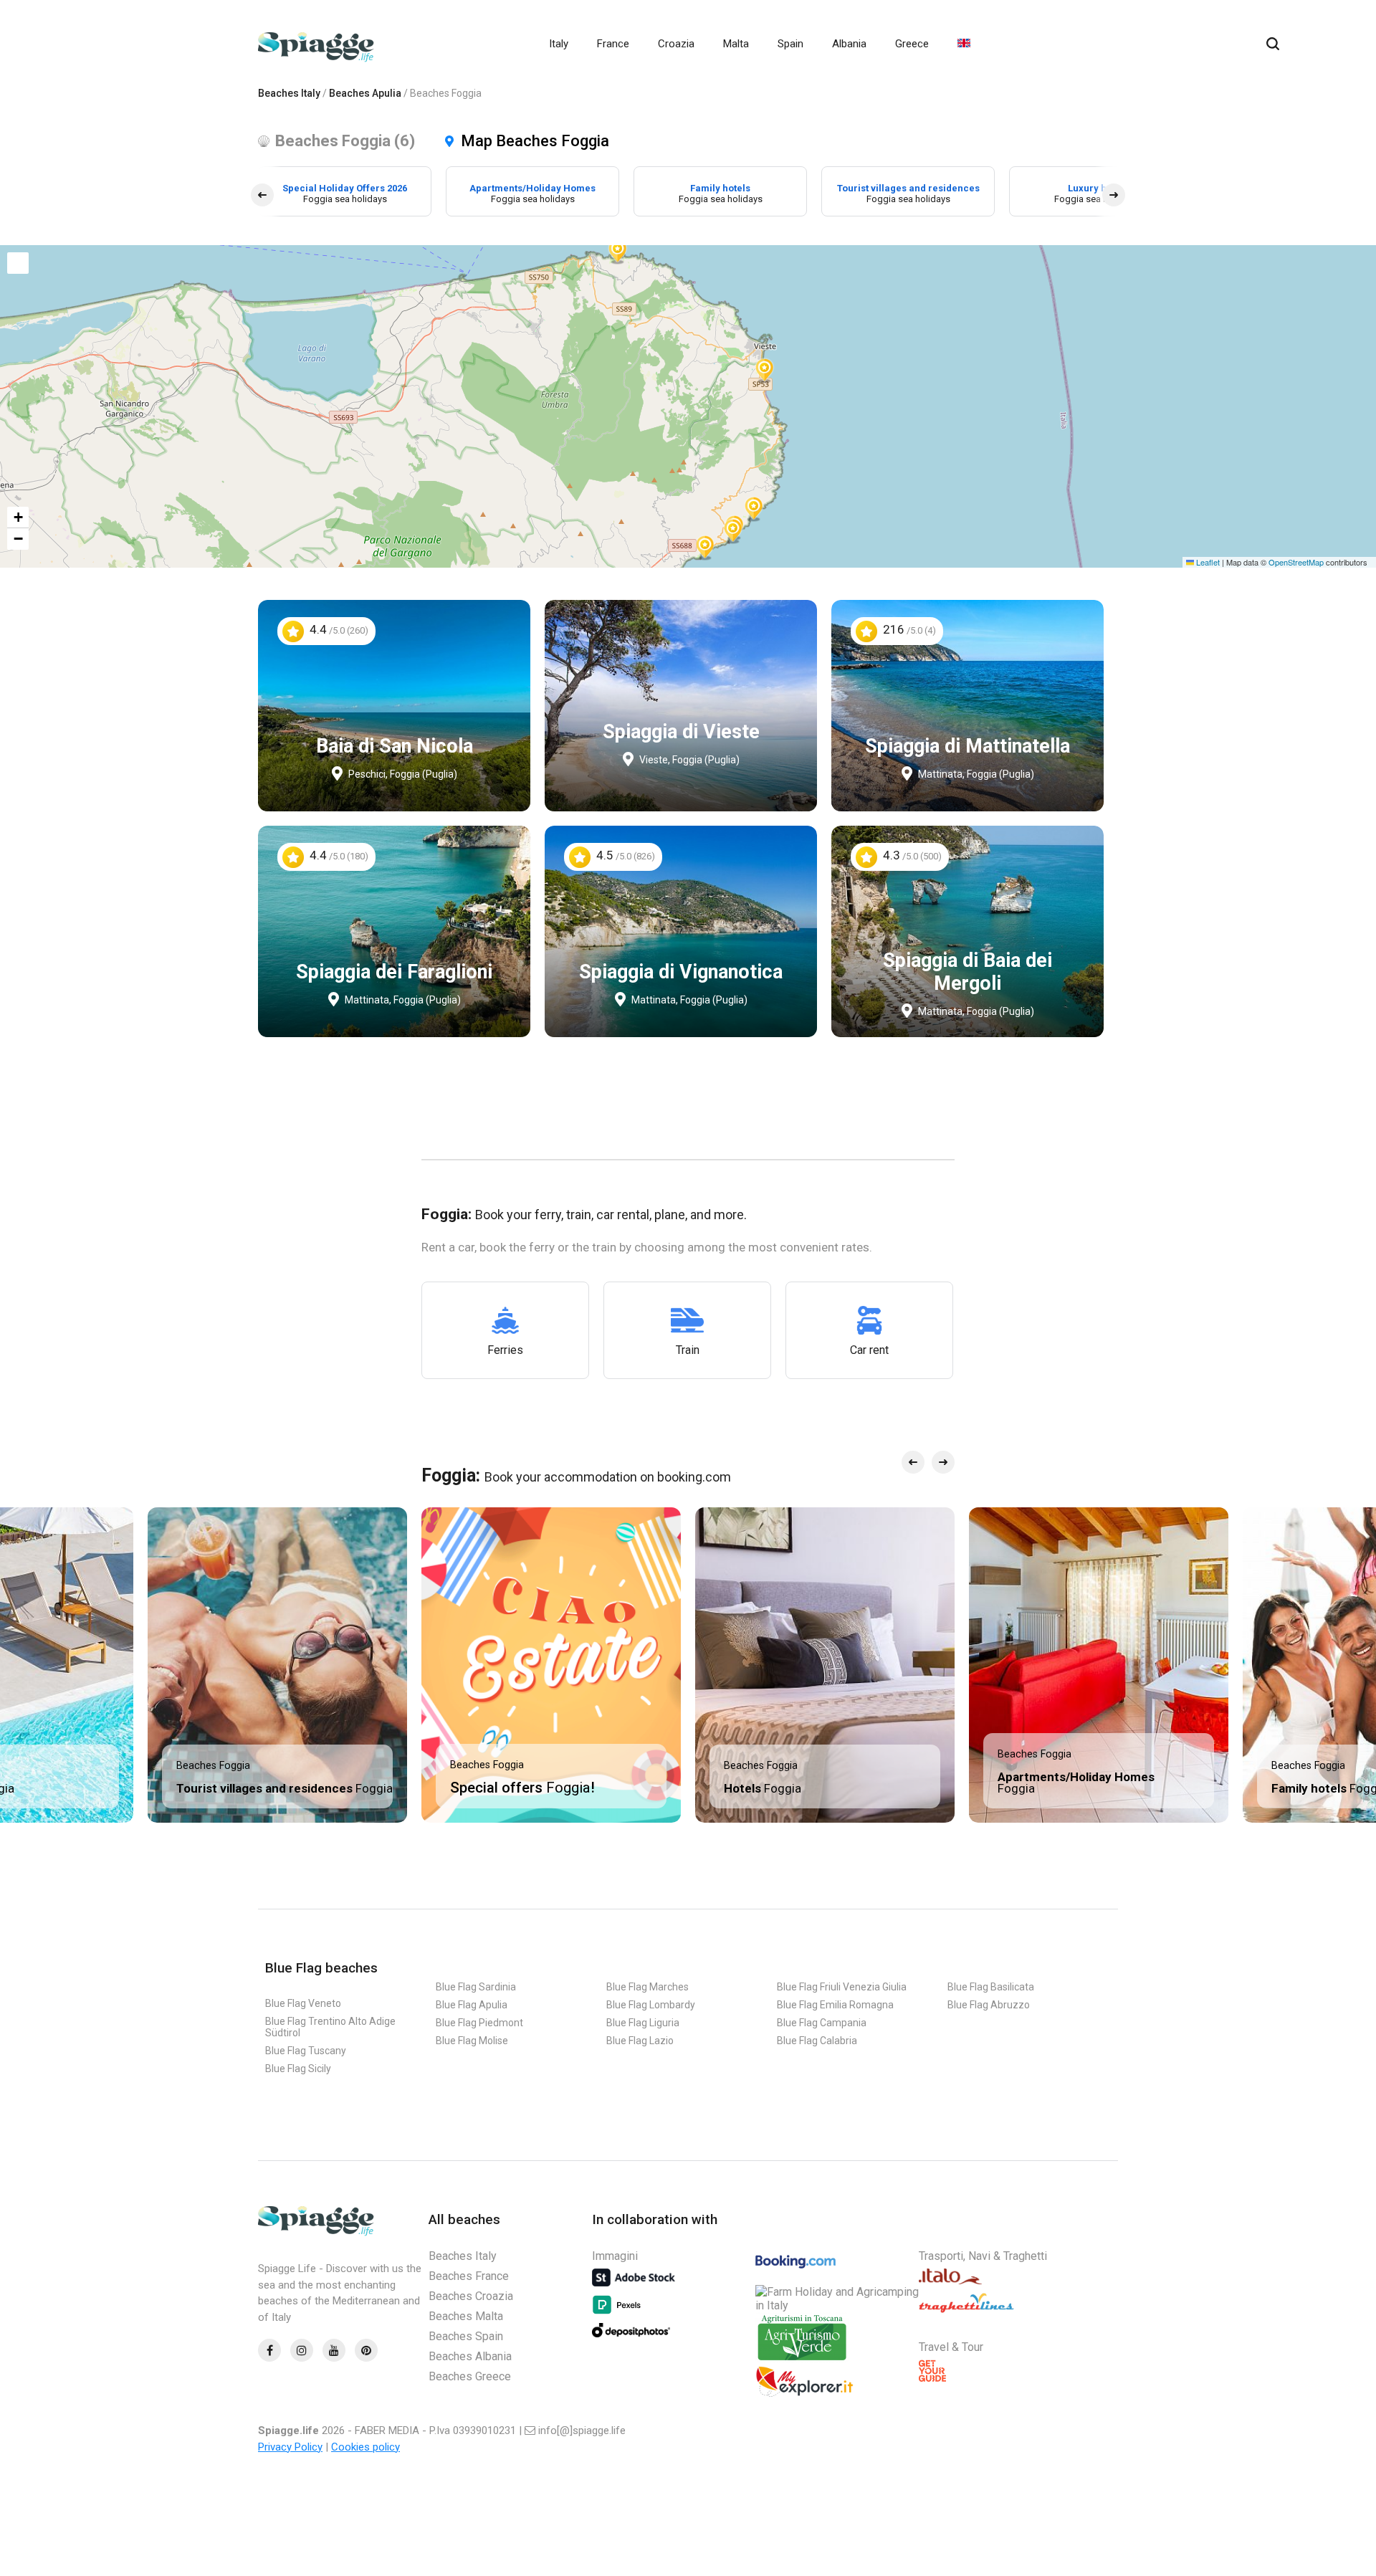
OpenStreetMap (1296, 562)
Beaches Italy (289, 93)
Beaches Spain (466, 2336)
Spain (790, 44)
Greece (912, 44)
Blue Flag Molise (472, 2041)
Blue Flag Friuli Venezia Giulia (842, 1987)
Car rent (869, 1350)
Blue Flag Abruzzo (989, 2005)
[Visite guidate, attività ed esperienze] (804, 2394)
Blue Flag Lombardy (651, 2005)
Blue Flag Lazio (640, 2041)
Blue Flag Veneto (303, 2003)
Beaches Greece (470, 2376)
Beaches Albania (470, 2356)
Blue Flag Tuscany (306, 2051)
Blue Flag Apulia (472, 2005)
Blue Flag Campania (822, 2023)
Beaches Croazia (471, 2296)
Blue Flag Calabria (817, 2041)
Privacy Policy (290, 2447)
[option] (345, 191)
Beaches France (469, 2276)
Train (688, 1350)
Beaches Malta (466, 2316)
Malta (736, 44)
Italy (559, 44)
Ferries (505, 1350)
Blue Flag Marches (648, 1987)
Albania (849, 44)
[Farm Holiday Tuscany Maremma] (802, 2359)
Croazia (676, 44)
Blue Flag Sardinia (476, 1987)
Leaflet (1207, 562)
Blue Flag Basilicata (991, 1987)
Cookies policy (365, 2447)
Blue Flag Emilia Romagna (835, 2005)
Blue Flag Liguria (643, 2023)
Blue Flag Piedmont (479, 2023)
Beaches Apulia (365, 93)
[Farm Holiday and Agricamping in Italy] (837, 2305)
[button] (618, 250)
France (613, 44)
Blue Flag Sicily (298, 2069)
